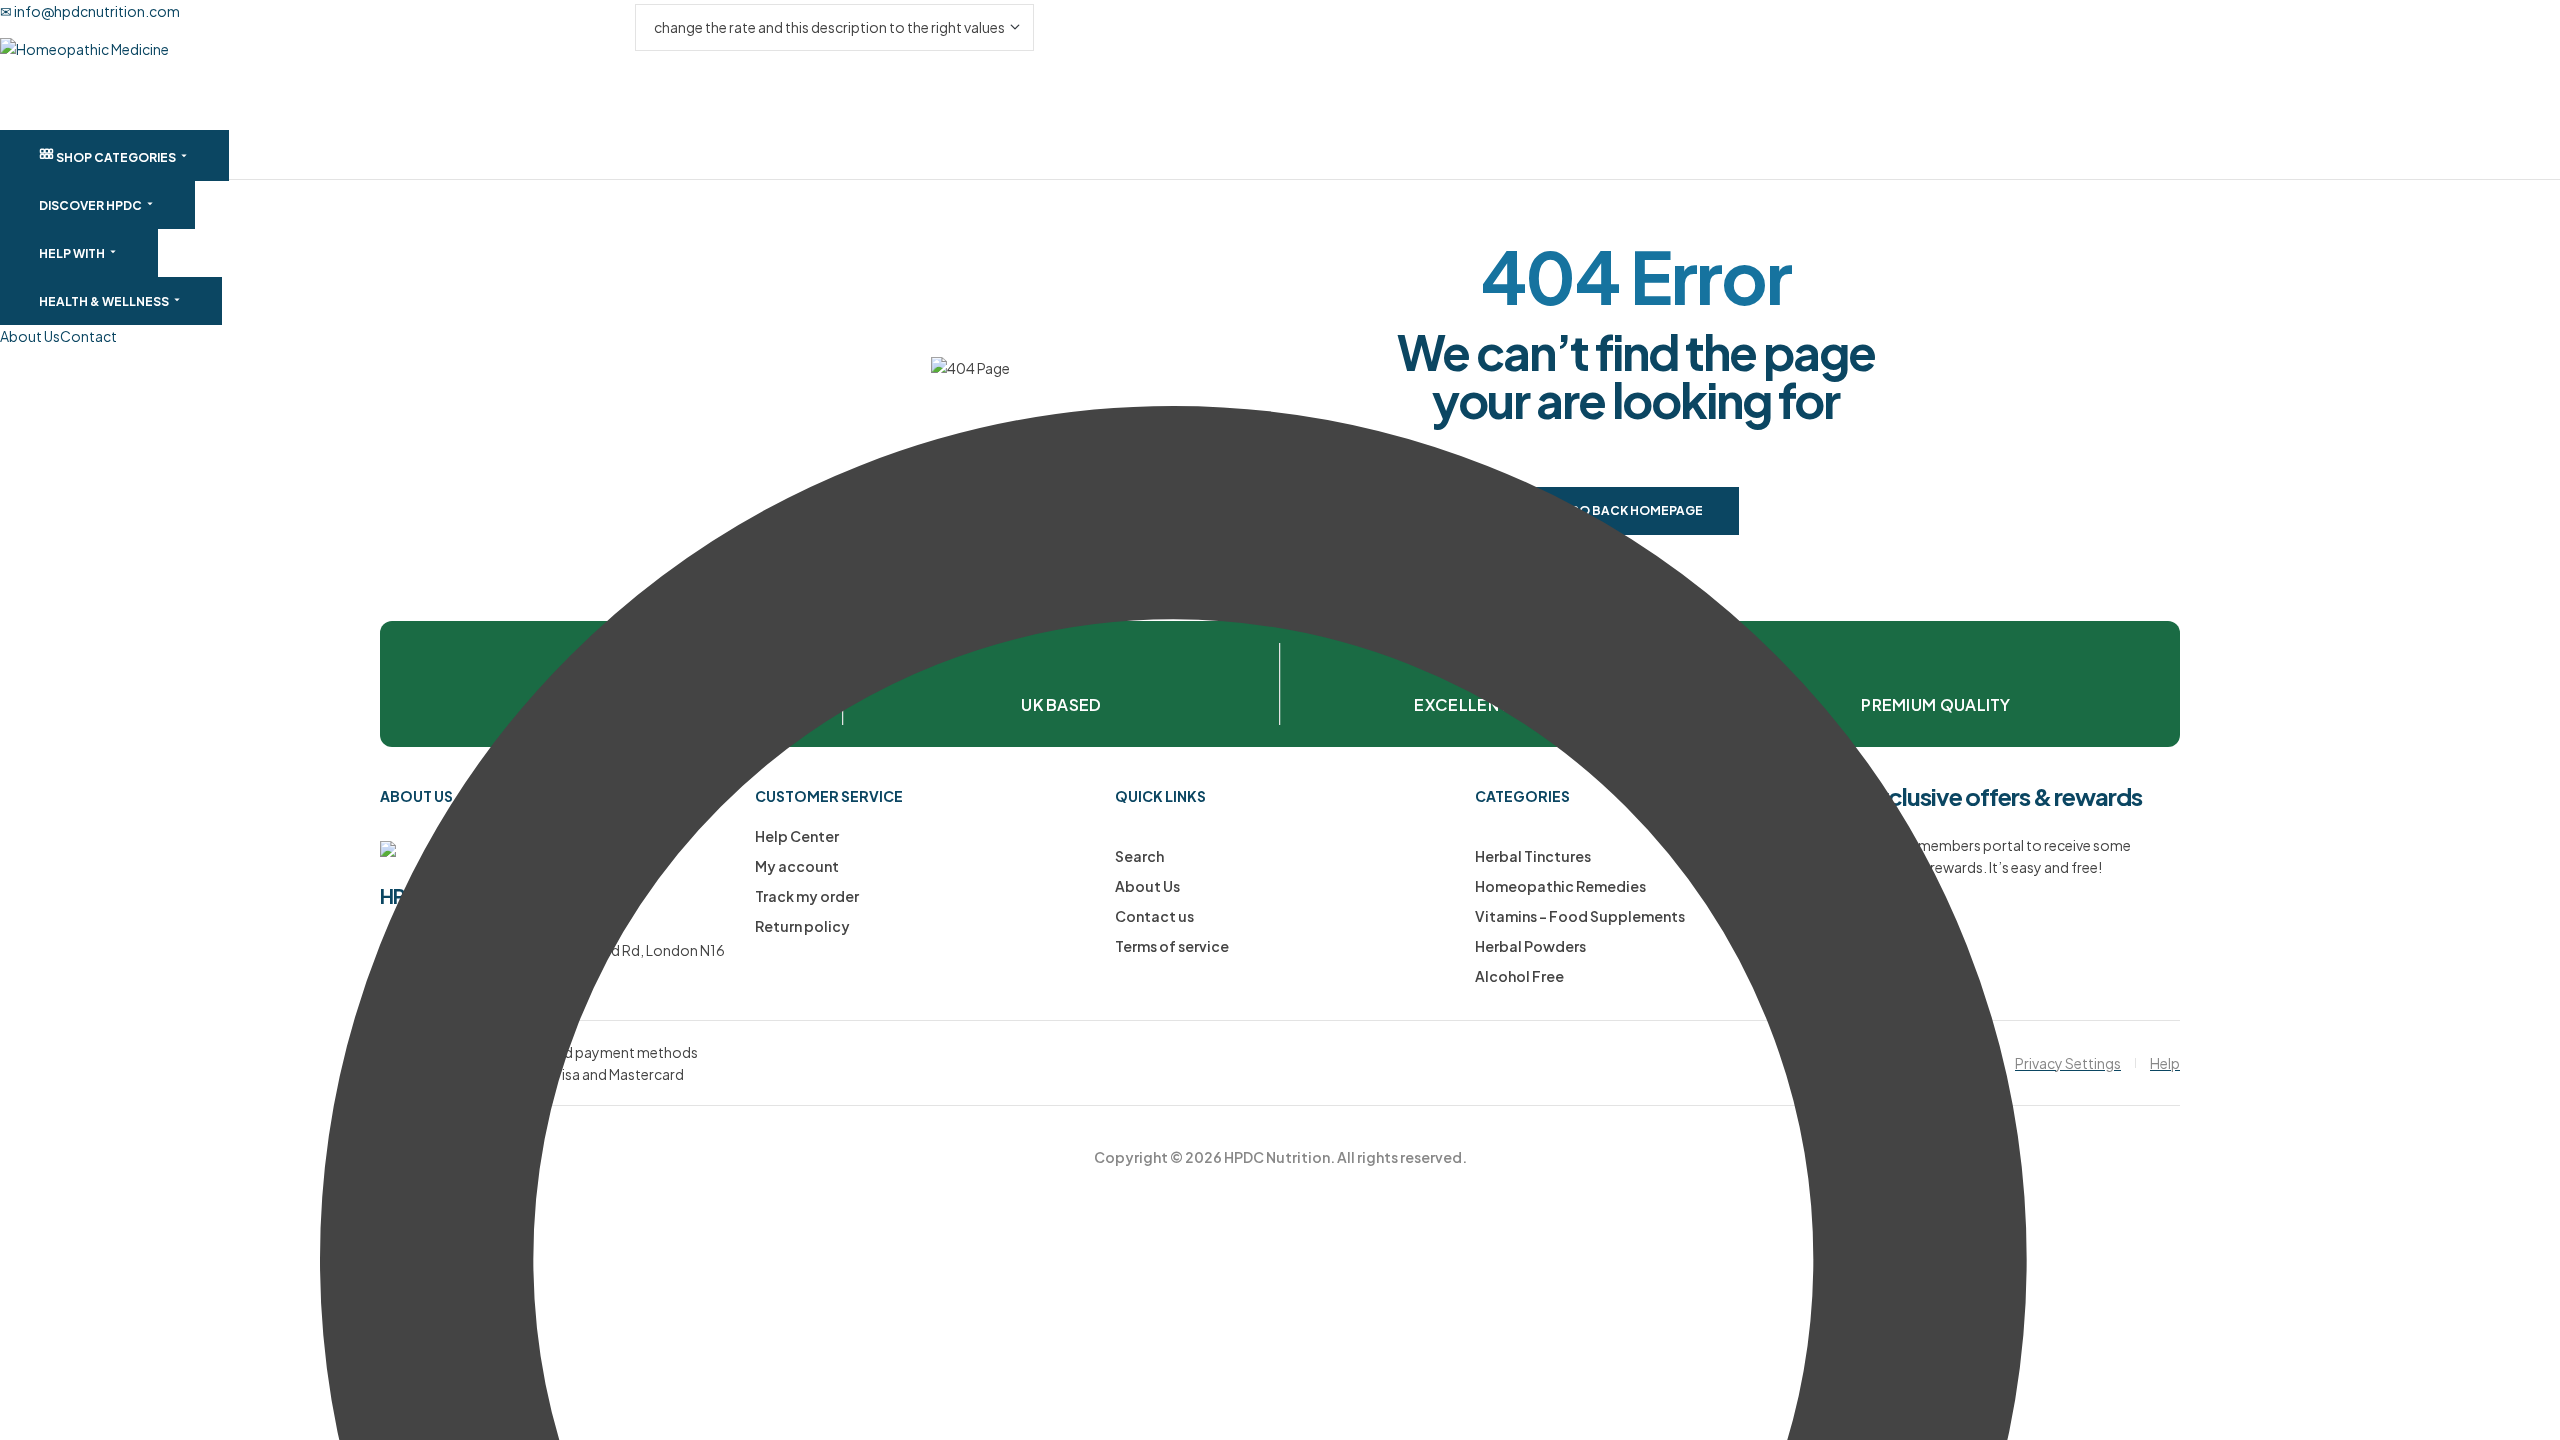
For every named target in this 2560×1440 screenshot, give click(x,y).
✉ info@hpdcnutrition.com (90, 11)
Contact (88, 336)
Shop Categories (116, 157)
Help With (73, 253)
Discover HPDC (91, 205)
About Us (30, 336)
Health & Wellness (105, 301)
